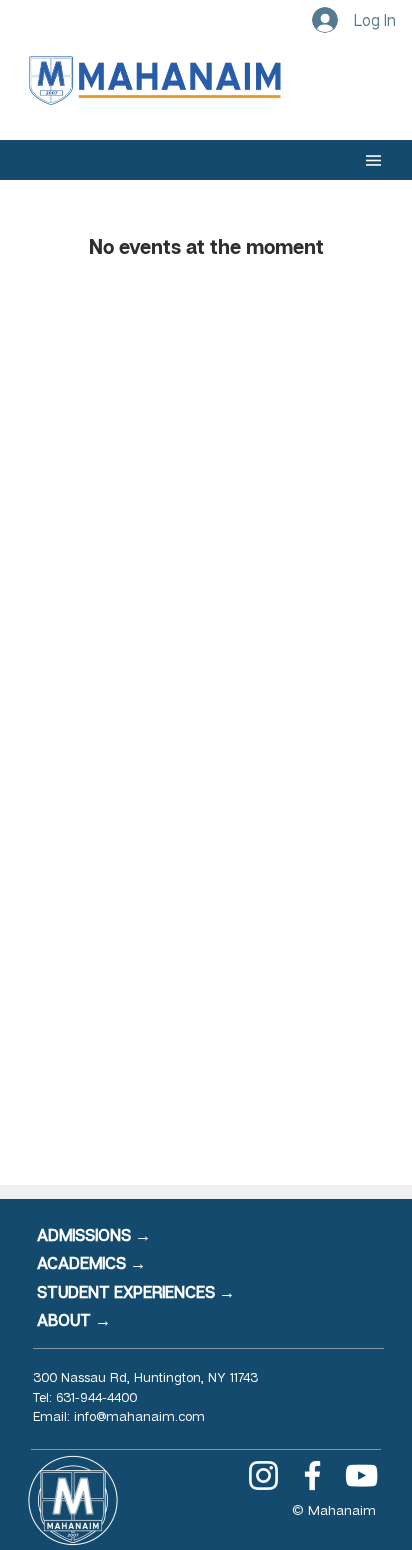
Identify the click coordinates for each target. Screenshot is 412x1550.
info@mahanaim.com (139, 1416)
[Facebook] (312, 1475)
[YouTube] (361, 1475)
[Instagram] (263, 1475)
